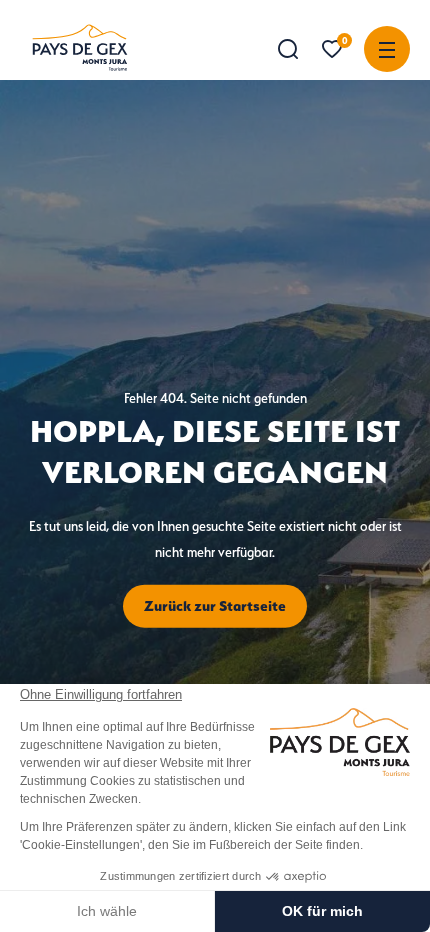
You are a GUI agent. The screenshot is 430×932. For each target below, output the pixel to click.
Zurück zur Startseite (215, 606)
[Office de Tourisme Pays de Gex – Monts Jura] (80, 47)
